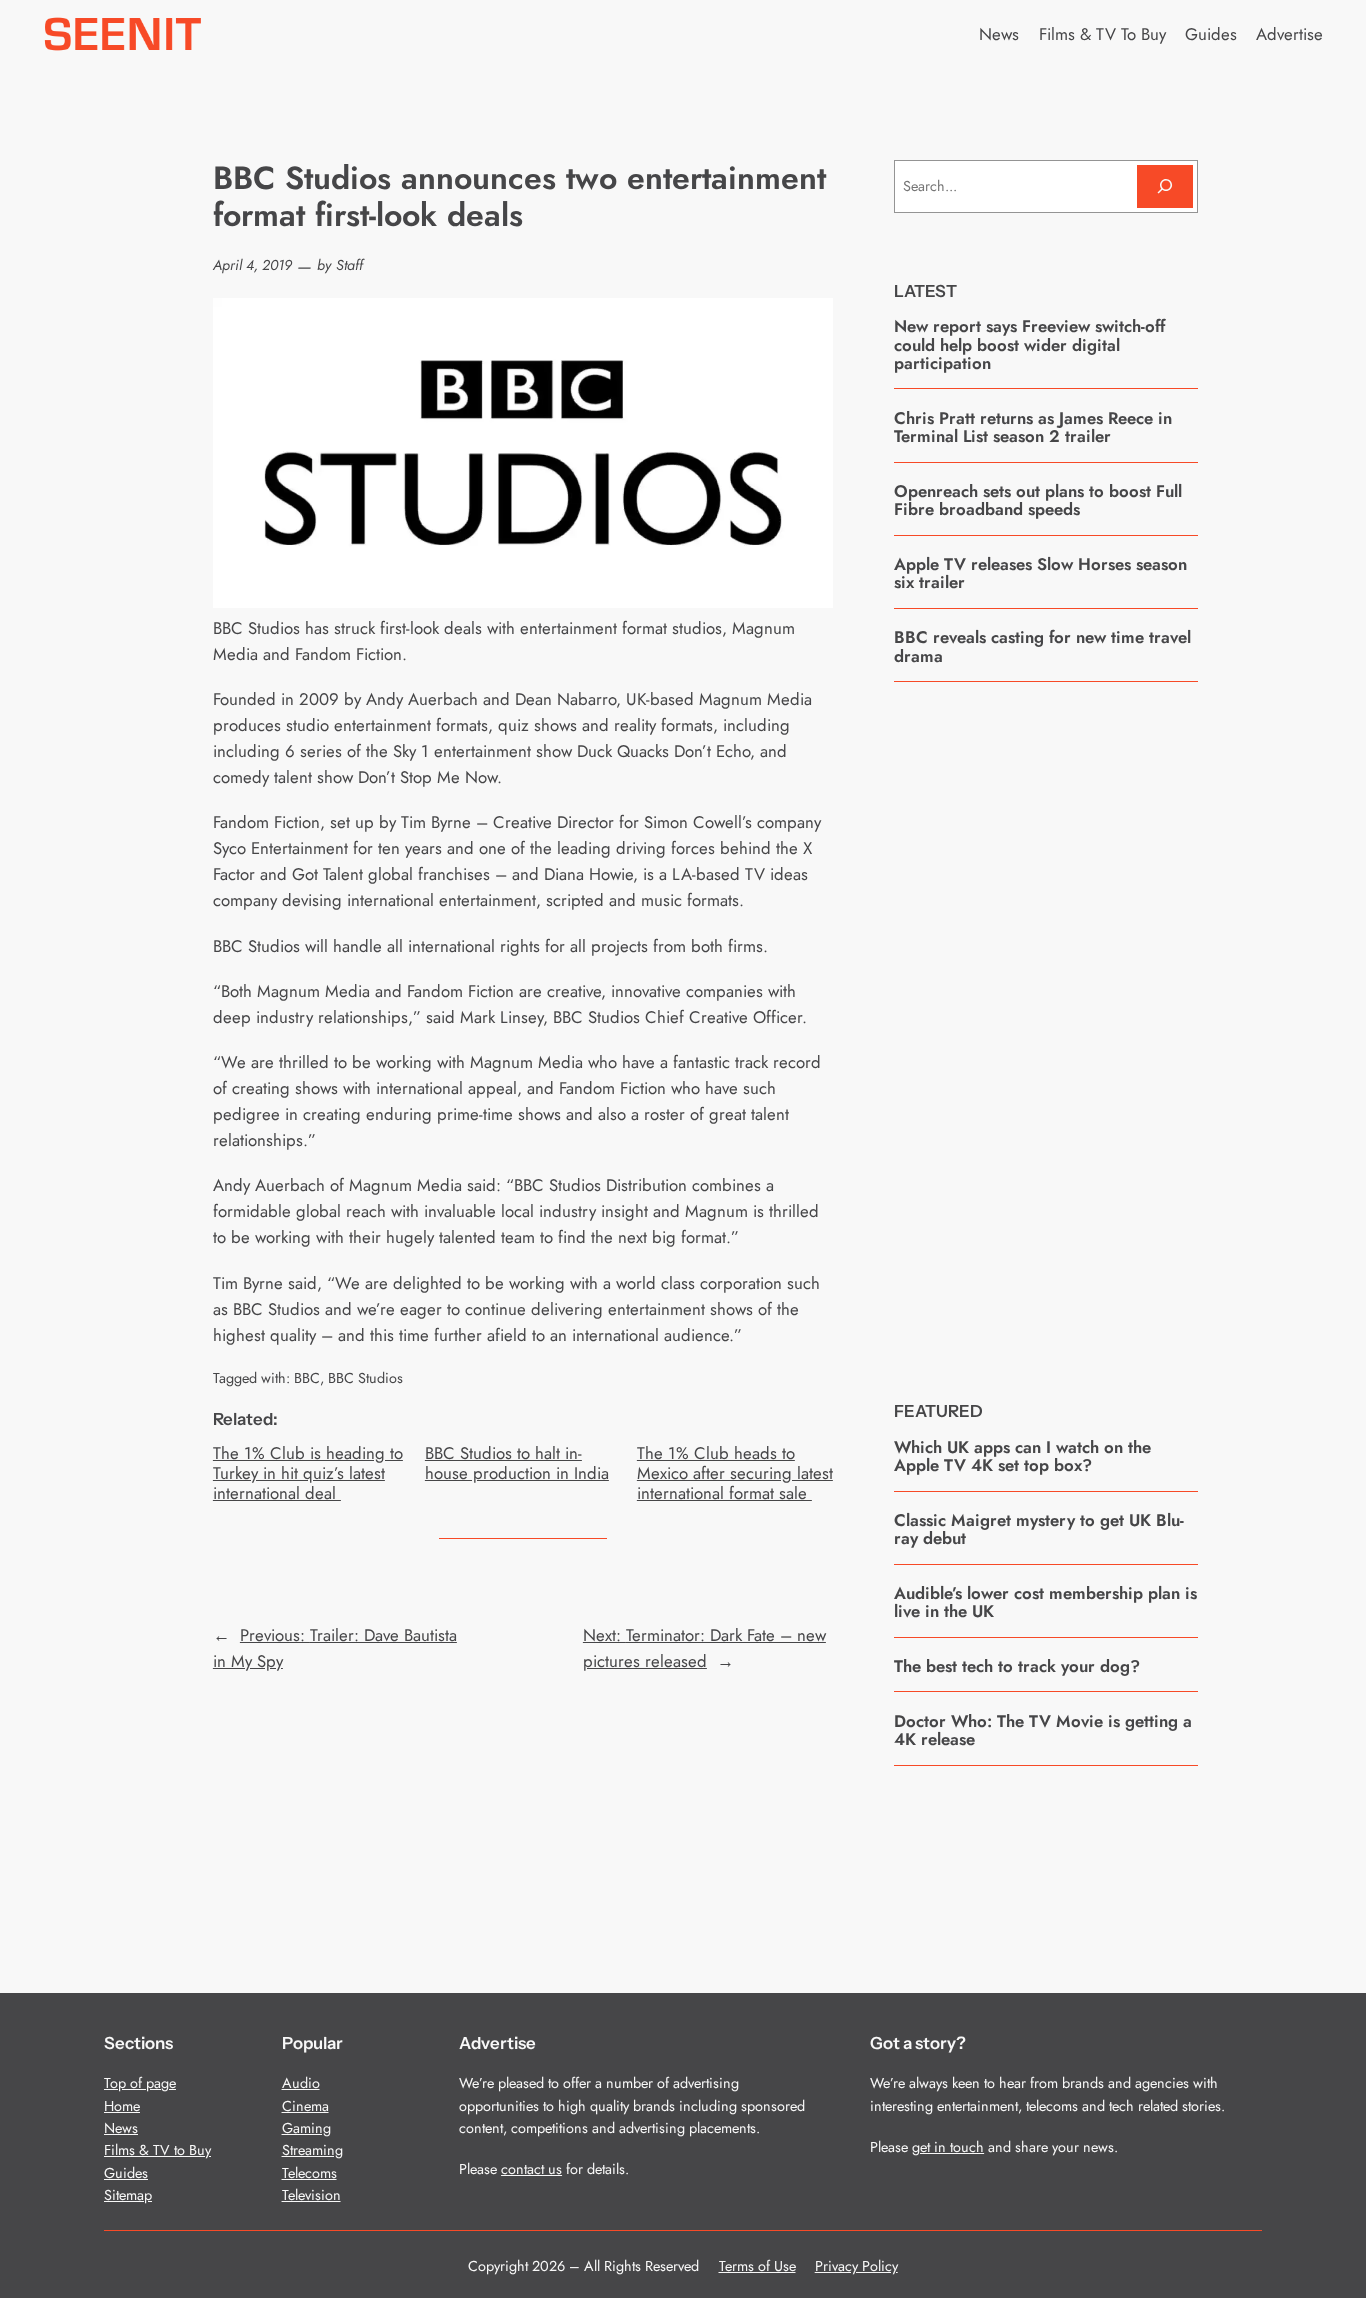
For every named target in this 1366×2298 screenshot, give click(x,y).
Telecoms (309, 2173)
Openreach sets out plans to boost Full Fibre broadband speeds (1038, 500)
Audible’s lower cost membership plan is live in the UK (1045, 1602)
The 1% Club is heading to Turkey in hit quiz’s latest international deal (308, 1473)
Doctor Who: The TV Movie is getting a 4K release (1043, 1730)
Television (311, 2195)
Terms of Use (757, 2266)
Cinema (305, 2106)
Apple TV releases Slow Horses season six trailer (1040, 573)
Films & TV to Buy (157, 2150)
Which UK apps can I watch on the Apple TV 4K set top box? (1022, 1456)
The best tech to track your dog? (1017, 1666)
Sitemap (128, 2195)
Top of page (140, 2083)
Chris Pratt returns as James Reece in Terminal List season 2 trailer (1033, 427)
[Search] (1165, 186)
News (121, 2128)
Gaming (306, 2128)
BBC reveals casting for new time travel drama (1042, 646)
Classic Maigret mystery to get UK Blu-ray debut (1039, 1529)
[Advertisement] (1046, 1026)
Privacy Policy (856, 2266)
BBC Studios (365, 1378)
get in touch (948, 2147)
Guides (126, 2173)
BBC (307, 1378)
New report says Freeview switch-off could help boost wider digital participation (1029, 344)
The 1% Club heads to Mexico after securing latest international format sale (735, 1473)
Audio (301, 2083)
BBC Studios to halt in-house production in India (517, 1463)
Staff (349, 265)
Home (122, 2106)
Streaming (312, 2150)
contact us (531, 2169)
